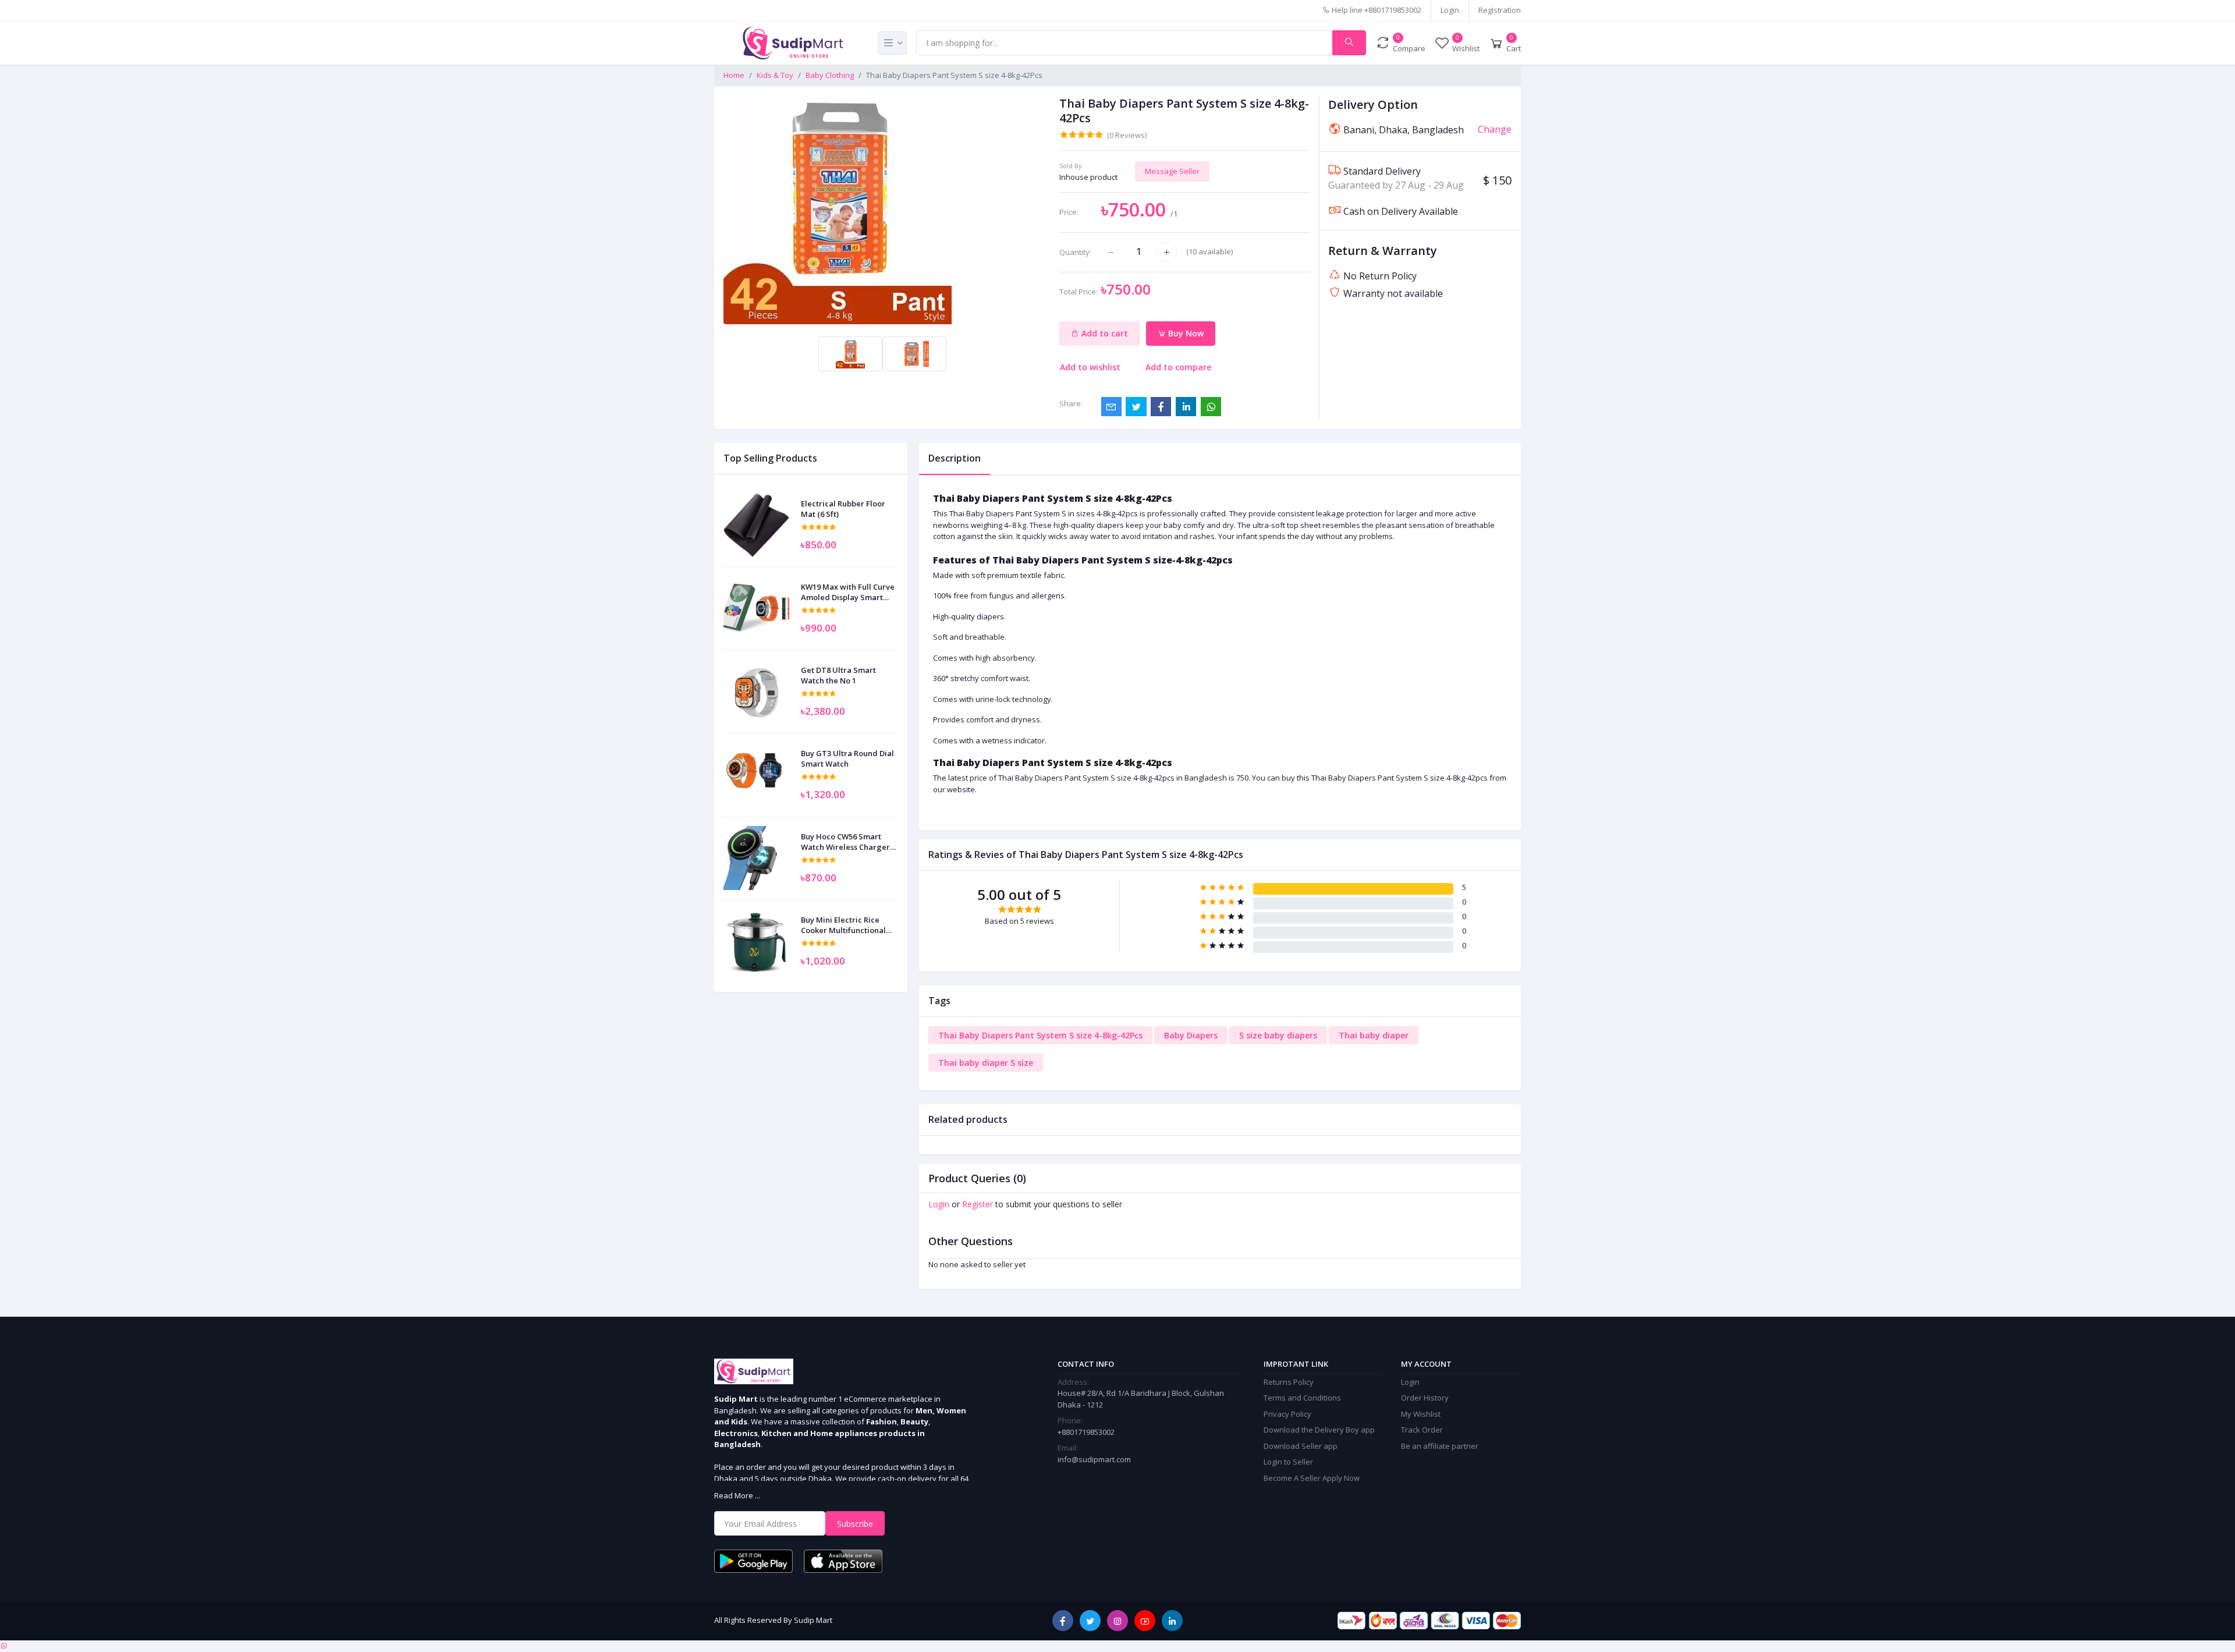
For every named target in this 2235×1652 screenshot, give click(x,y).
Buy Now (1185, 333)
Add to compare (1178, 367)
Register (978, 1204)
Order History (1425, 1398)
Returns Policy (1289, 1382)
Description (955, 458)
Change (1495, 129)
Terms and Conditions (1302, 1398)
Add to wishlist (1090, 367)
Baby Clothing (830, 75)
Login (1450, 10)
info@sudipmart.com (1094, 1459)
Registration (1500, 10)
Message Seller (1172, 171)
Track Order (1422, 1430)
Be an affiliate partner (1440, 1446)
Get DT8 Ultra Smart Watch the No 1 (838, 675)
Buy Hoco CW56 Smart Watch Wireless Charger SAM (845, 842)
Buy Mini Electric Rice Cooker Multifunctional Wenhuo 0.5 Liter (843, 925)
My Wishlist (1421, 1414)
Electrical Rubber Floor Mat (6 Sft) (843, 509)
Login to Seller (1288, 1462)
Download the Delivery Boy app (1319, 1430)
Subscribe (855, 1524)
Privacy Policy (1287, 1414)
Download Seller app (1301, 1446)
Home (734, 75)
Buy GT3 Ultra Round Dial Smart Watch (847, 758)
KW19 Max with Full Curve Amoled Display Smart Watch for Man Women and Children (848, 592)
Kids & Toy (775, 75)
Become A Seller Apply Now (1312, 1478)
